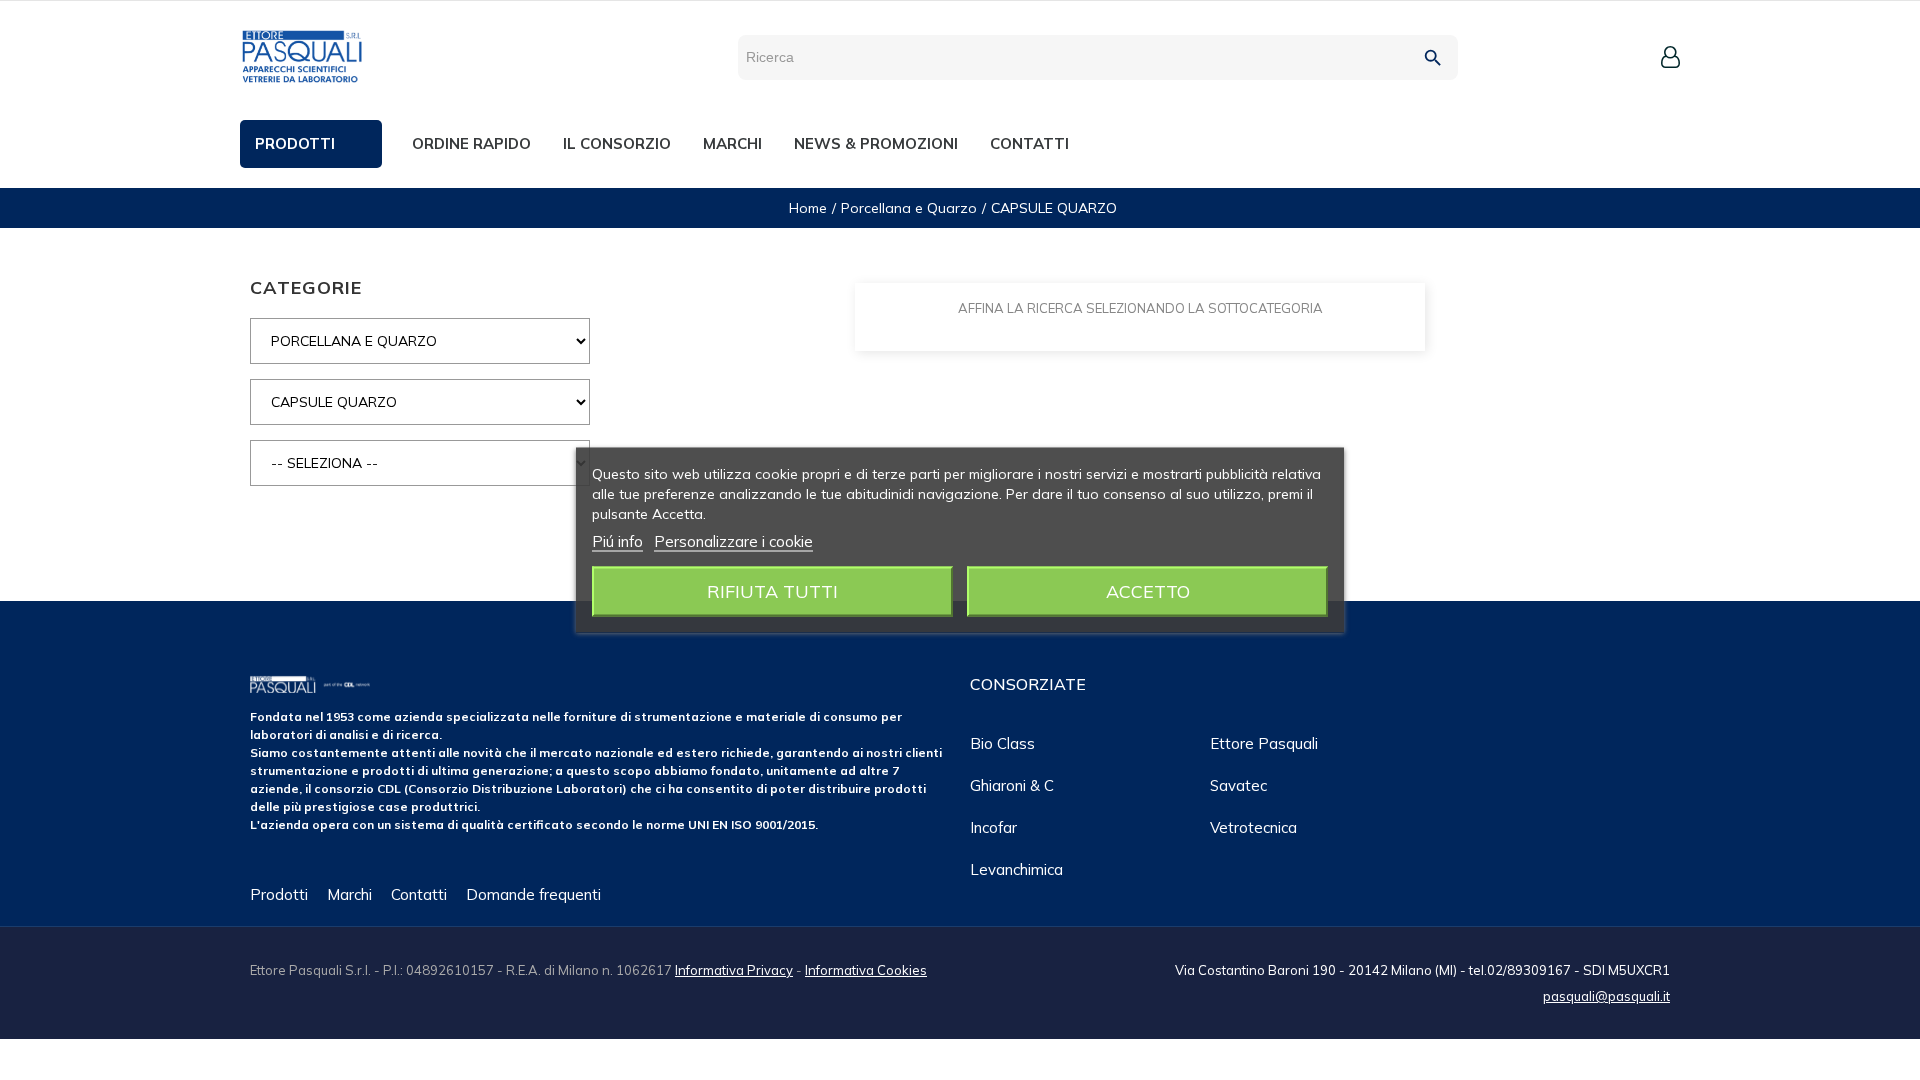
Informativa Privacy (734, 970)
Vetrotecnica (1253, 827)
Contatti (419, 894)
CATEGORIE (306, 287)
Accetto (1148, 591)
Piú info (617, 541)
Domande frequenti (533, 894)
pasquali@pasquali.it (1606, 996)
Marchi (349, 894)
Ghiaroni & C (1012, 785)
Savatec (1238, 785)
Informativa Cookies (866, 970)
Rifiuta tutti (772, 591)
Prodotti (279, 894)
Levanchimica (1016, 869)
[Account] (1670, 57)
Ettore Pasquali (1264, 743)
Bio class (1002, 743)
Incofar (993, 827)
